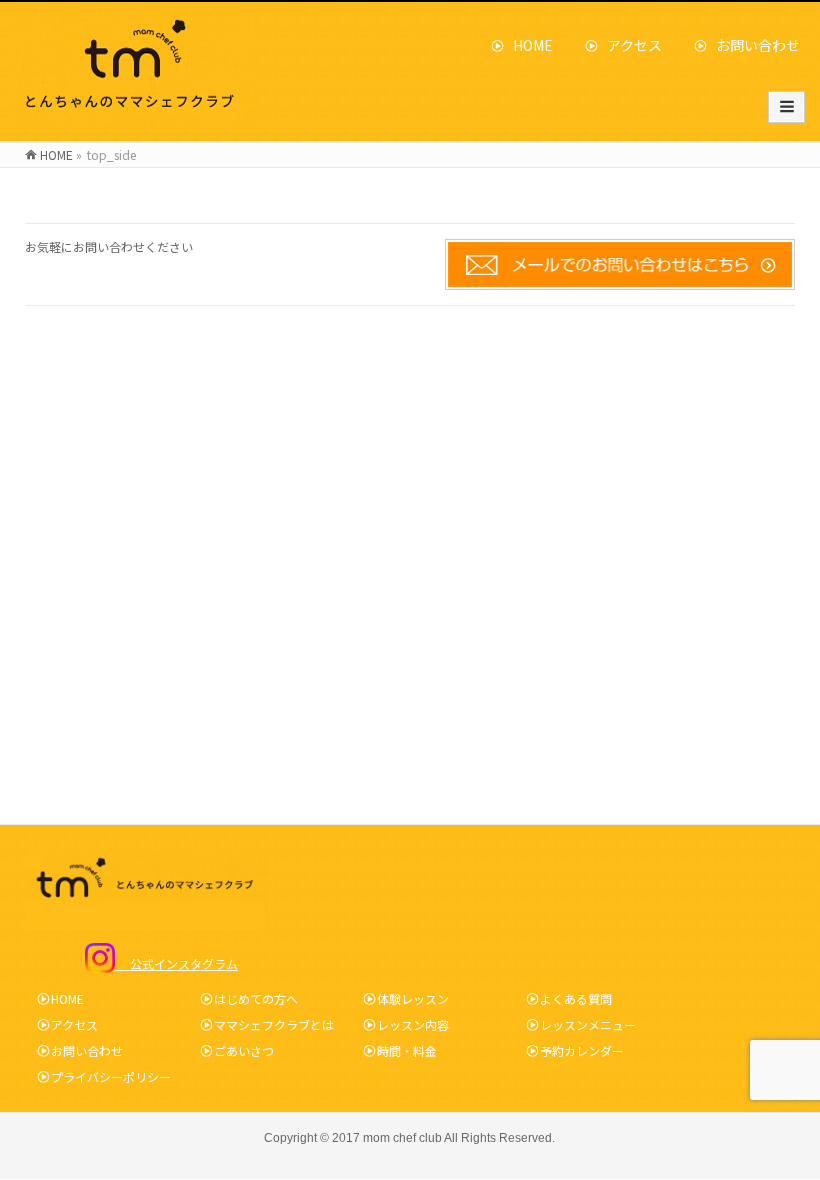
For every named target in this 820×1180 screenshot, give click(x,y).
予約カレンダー (582, 1050)
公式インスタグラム (176, 963)
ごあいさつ (244, 1050)
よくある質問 (576, 998)
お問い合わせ (751, 45)
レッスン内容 (413, 1024)
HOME (526, 45)
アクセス (627, 45)
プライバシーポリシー (111, 1076)
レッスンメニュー (588, 1024)
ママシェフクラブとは (274, 1024)
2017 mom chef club (387, 1138)
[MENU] (786, 107)
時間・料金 (407, 1050)
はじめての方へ (256, 998)
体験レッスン (413, 998)
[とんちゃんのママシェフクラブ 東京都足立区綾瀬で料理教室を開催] (134, 107)
